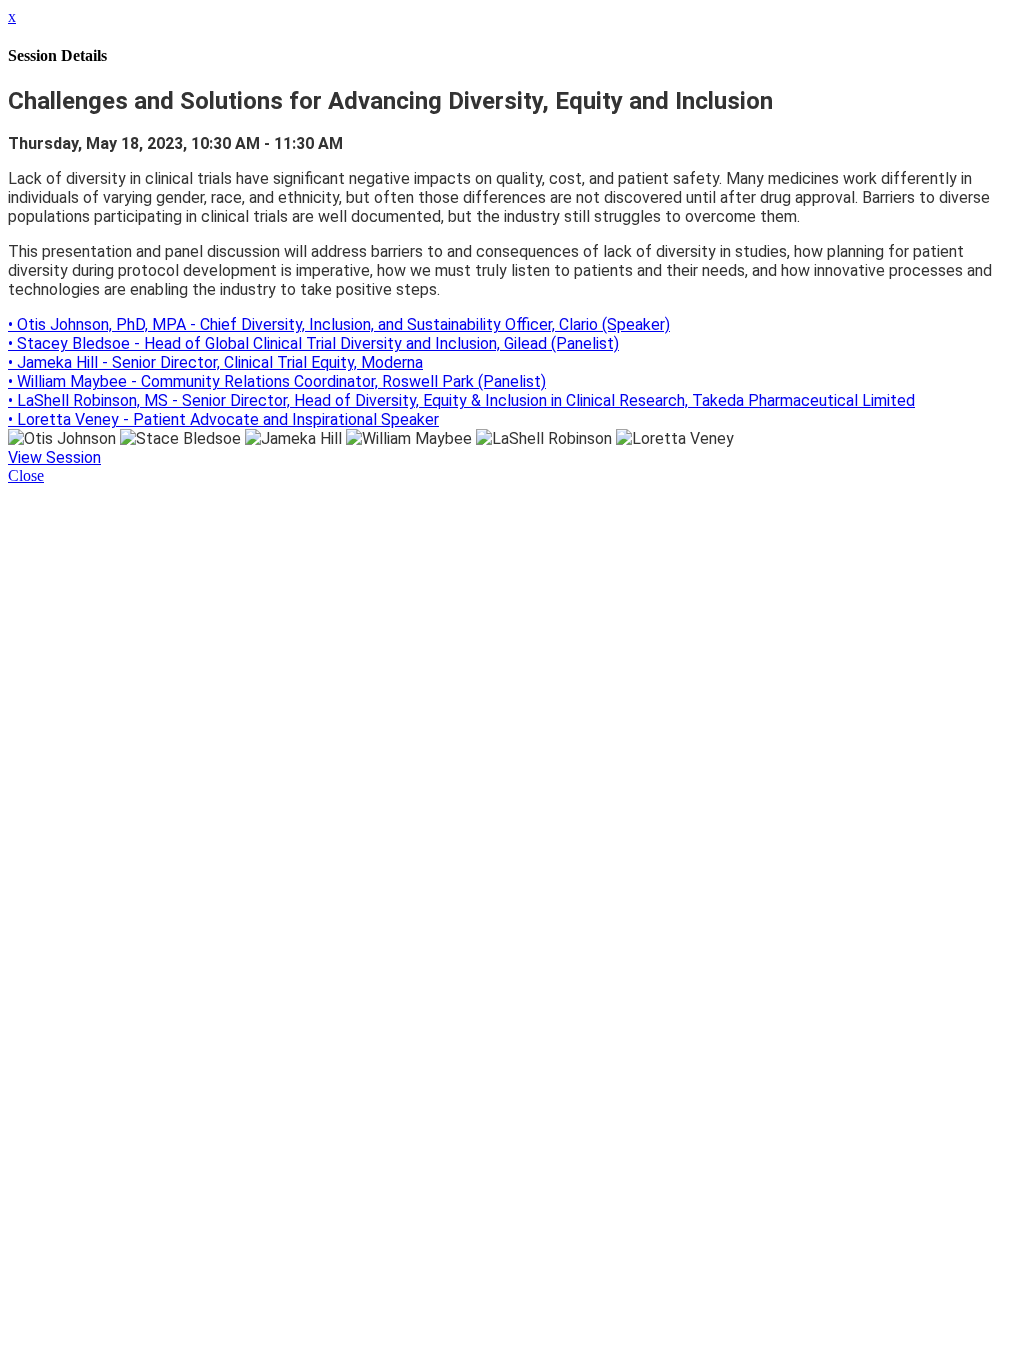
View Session (54, 457)
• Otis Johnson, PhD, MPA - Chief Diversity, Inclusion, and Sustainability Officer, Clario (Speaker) (339, 324)
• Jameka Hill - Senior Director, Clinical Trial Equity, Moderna (215, 362)
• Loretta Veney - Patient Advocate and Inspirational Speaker (223, 419)
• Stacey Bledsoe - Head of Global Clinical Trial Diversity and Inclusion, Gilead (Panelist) (313, 343)
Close (26, 475)
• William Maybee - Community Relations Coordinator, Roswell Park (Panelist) (277, 381)
